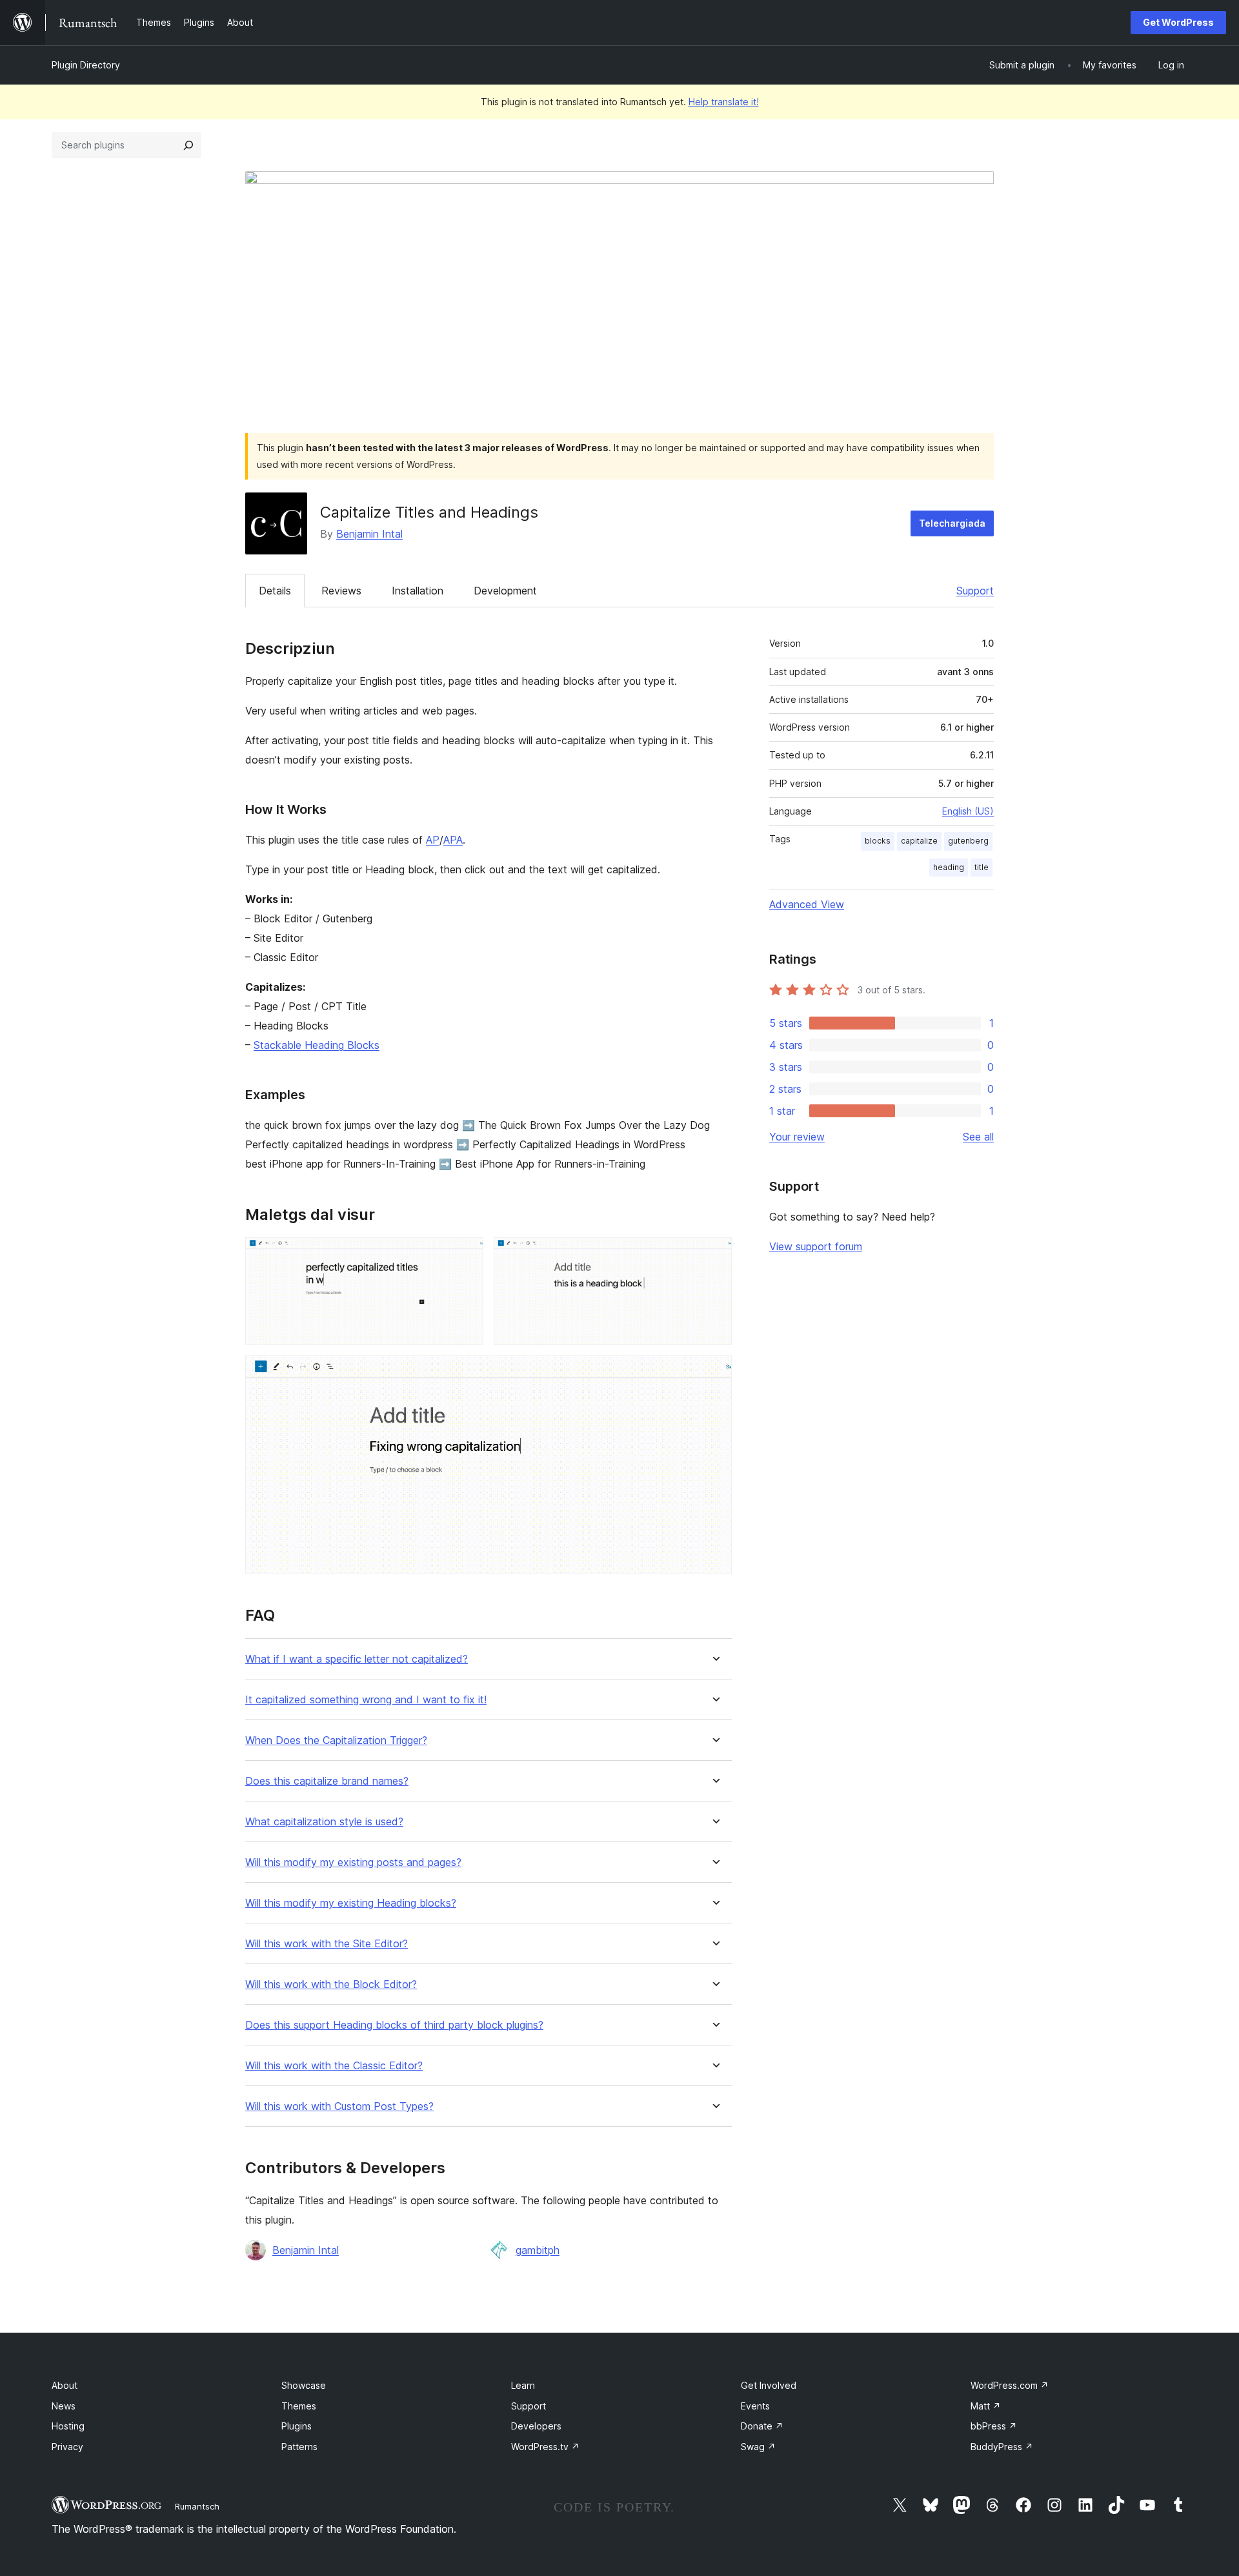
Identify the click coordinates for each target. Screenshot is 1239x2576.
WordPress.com (1010, 2385)
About (65, 2385)
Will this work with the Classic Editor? (334, 2066)
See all (978, 1137)
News (64, 2406)
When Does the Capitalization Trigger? (336, 1740)
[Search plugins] (188, 145)
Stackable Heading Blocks (317, 1045)
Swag (758, 2447)
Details (275, 591)
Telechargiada (952, 523)
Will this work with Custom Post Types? (339, 2106)
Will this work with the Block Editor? (331, 1984)
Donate (762, 2426)
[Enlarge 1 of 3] (466, 1255)
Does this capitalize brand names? (327, 1781)
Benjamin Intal (369, 534)
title (982, 867)
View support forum (816, 1246)
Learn (523, 2385)
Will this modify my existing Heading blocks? (351, 1903)
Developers (536, 2426)
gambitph (538, 2250)
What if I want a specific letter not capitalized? (357, 1659)
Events (755, 2406)
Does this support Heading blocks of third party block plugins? (394, 2025)
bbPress (994, 2426)
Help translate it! (724, 102)
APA (453, 840)
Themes (299, 2406)
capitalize (919, 841)
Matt (986, 2406)
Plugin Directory (86, 65)
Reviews (341, 591)
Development (505, 591)
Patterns (299, 2447)
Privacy (67, 2447)
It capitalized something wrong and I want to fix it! (366, 1700)
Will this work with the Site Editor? (327, 1944)
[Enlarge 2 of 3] (714, 1255)
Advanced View (807, 904)
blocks (878, 841)
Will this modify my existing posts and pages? (353, 1862)
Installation (418, 591)
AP (433, 840)
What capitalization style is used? (324, 1822)
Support (975, 591)
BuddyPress (1002, 2447)
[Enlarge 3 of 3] (714, 1373)
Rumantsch (197, 2506)
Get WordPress (1178, 22)
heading (949, 867)
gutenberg (968, 841)
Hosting (68, 2426)
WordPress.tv (545, 2447)
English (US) (968, 811)
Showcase (304, 2385)
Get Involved (769, 2385)
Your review (797, 1137)
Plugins (297, 2426)
